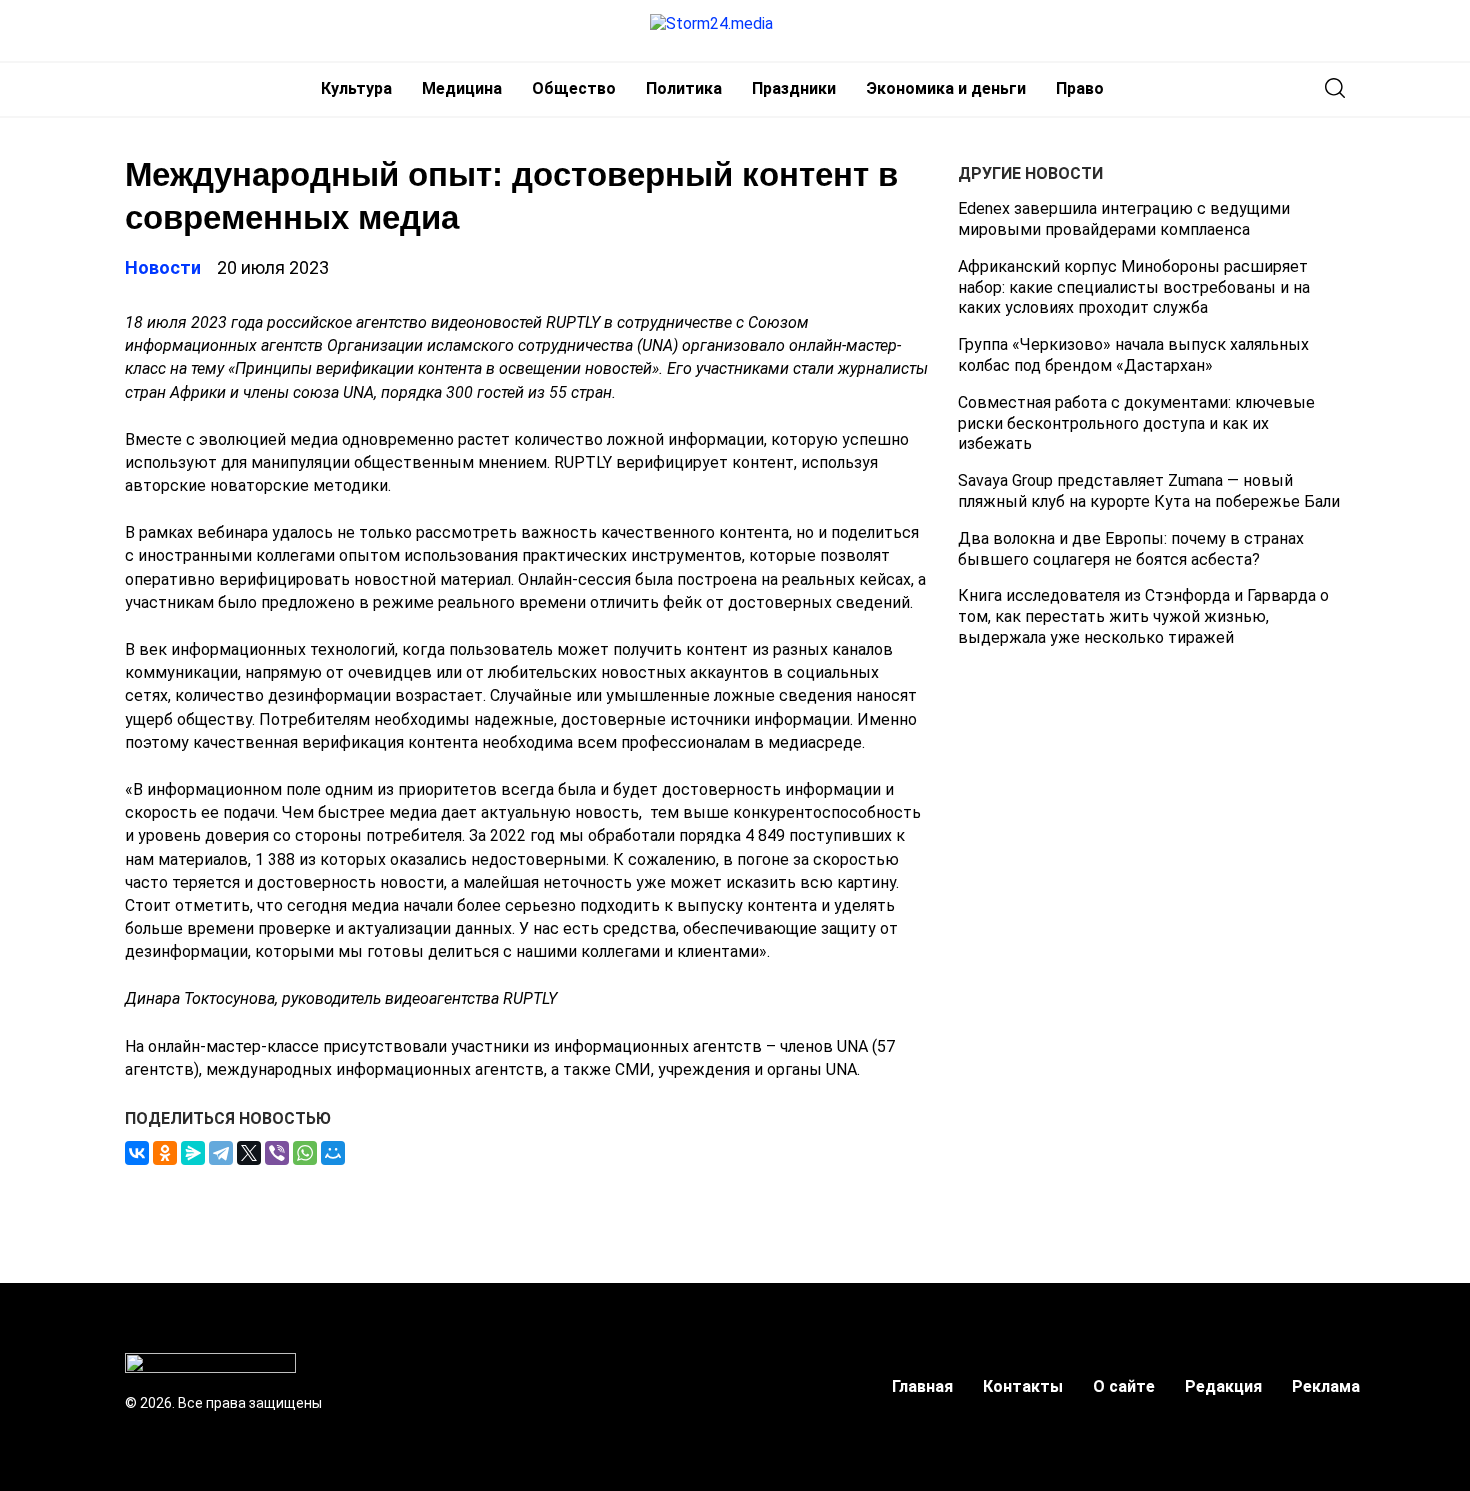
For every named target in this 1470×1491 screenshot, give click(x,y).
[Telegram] (221, 1153)
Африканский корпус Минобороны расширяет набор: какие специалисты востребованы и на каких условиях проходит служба (1134, 287)
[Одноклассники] (165, 1153)
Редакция (1223, 1386)
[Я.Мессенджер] (193, 1153)
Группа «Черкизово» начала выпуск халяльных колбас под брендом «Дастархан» (1133, 355)
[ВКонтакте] (137, 1153)
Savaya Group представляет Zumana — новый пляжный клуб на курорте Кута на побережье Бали (1149, 491)
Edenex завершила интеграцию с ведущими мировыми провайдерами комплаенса (1124, 219)
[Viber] (277, 1153)
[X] (249, 1153)
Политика (684, 88)
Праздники (794, 88)
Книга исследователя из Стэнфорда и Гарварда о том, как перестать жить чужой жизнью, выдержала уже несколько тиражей (1143, 616)
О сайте (1124, 1386)
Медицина (462, 88)
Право (1080, 88)
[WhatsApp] (305, 1153)
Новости (163, 267)
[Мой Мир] (333, 1153)
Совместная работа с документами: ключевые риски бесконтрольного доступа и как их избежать (1136, 423)
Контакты (1023, 1386)
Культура (356, 88)
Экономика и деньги (946, 88)
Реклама (1326, 1386)
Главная (922, 1386)
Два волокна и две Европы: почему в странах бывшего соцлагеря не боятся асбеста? (1131, 549)
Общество (574, 88)
